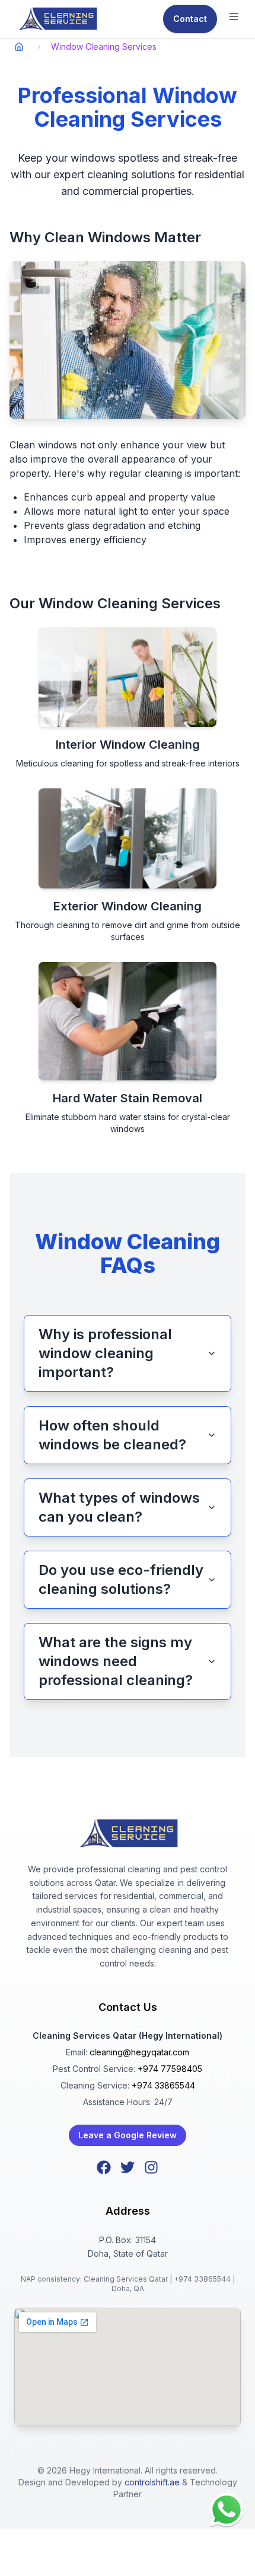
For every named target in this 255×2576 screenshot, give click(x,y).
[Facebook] (104, 2167)
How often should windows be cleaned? (112, 1435)
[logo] (57, 19)
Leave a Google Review (128, 2135)
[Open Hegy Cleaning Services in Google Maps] (128, 2367)
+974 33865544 (163, 2085)
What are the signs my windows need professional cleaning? (116, 1661)
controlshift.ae (152, 2482)
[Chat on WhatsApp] (227, 2510)
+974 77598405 (170, 2069)
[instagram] (151, 2167)
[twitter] (128, 2167)
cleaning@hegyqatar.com (139, 2052)
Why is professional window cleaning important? (105, 1353)
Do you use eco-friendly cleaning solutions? (121, 1579)
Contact (190, 19)
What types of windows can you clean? (119, 1507)
